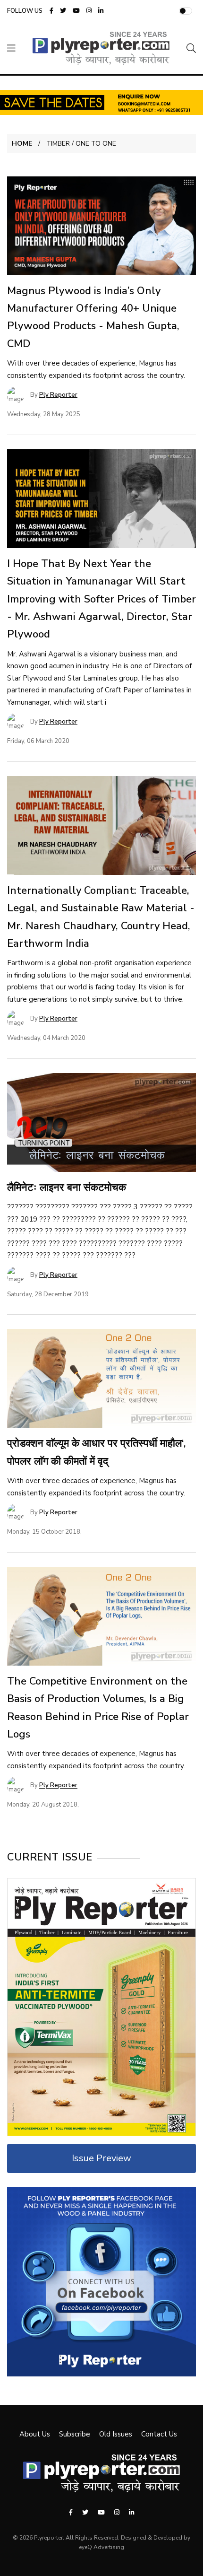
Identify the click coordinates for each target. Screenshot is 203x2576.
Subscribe (75, 2434)
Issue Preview (101, 2158)
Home (22, 144)
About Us (35, 2434)
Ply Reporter (58, 395)
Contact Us (159, 2434)
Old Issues (116, 2434)
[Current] (101, 2007)
